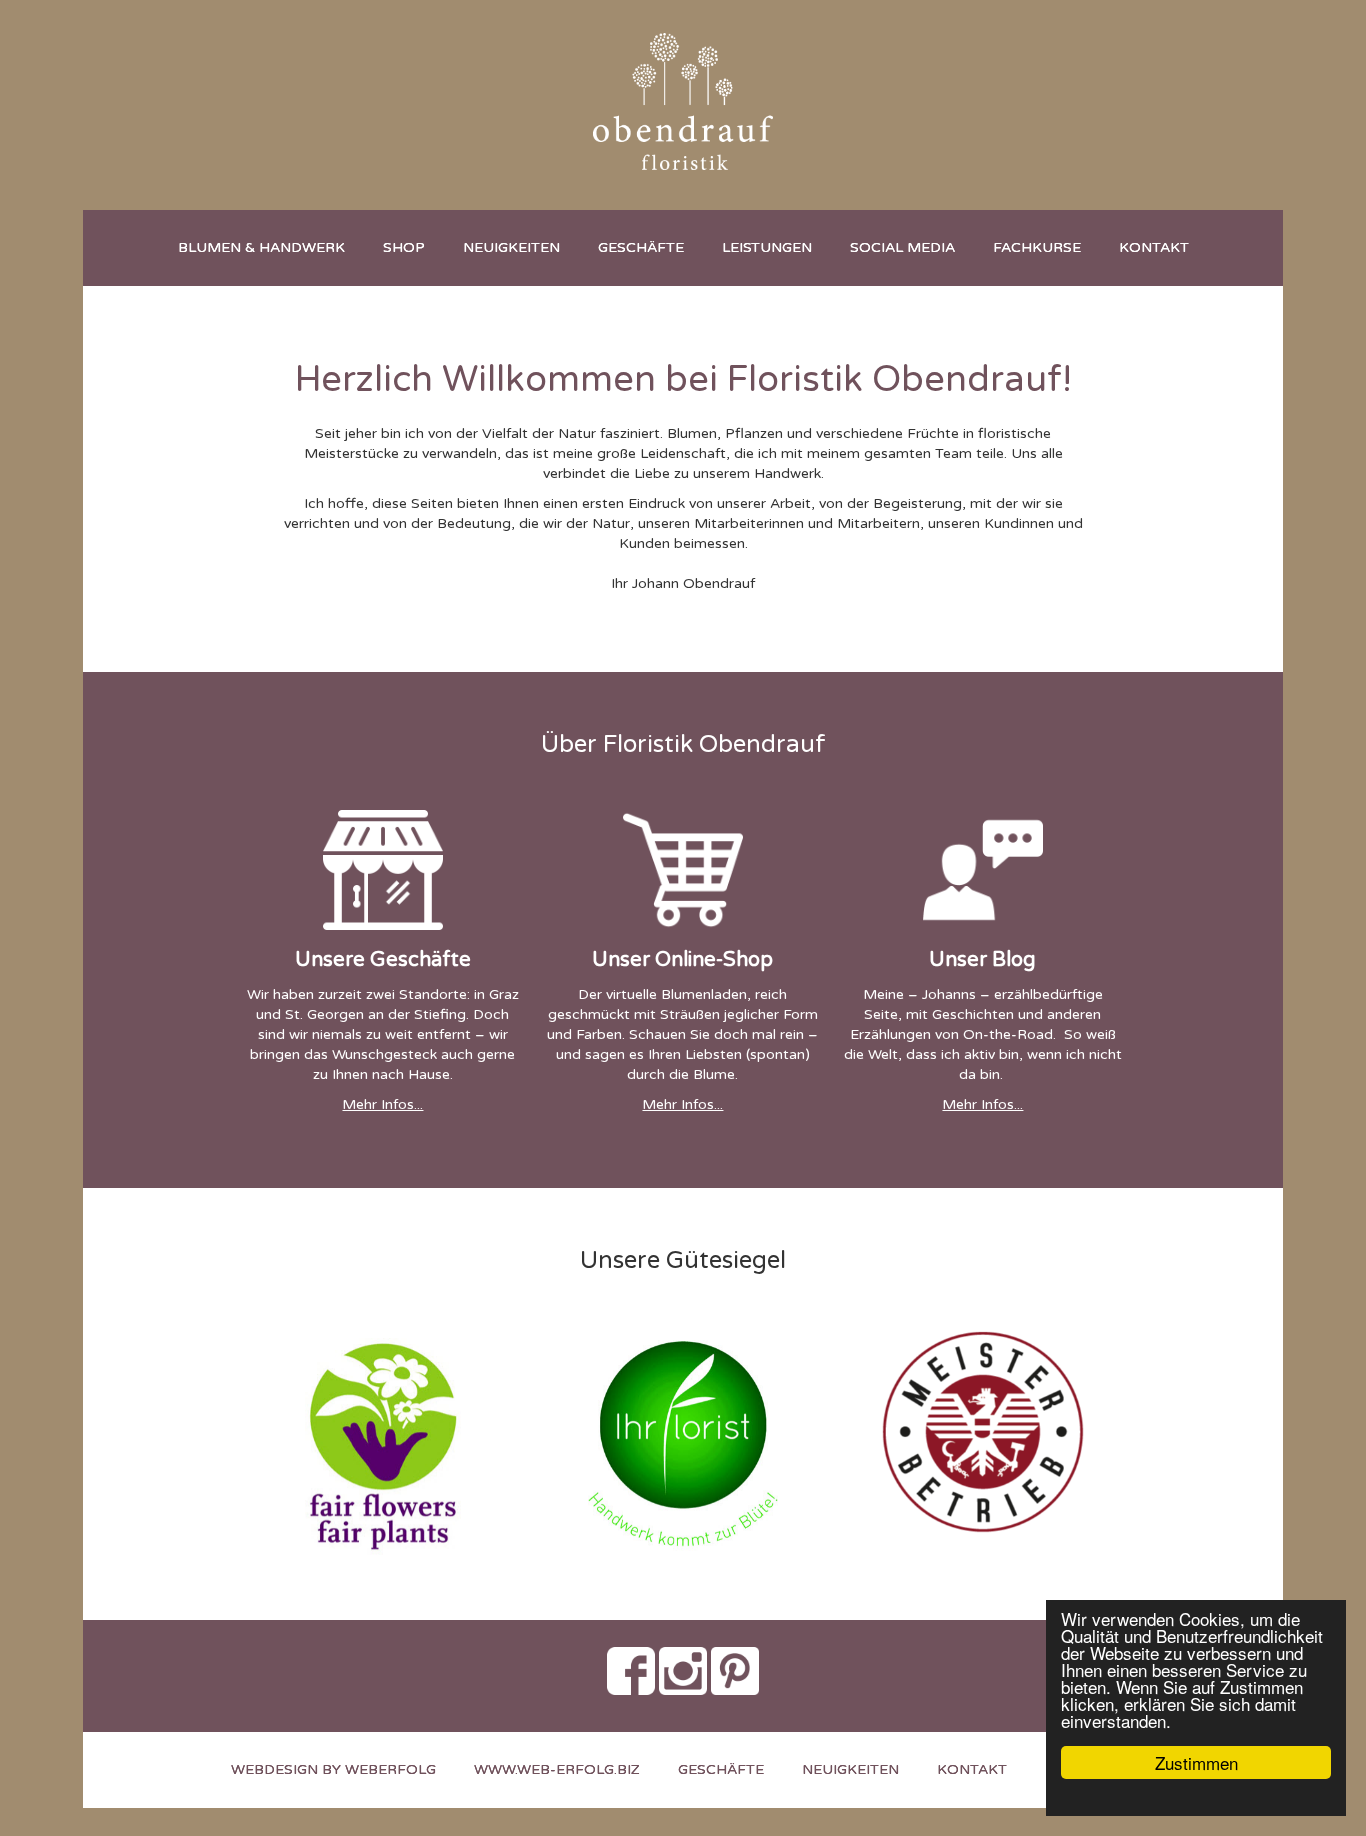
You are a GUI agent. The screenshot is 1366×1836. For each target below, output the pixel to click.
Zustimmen (1196, 1762)
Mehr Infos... (382, 1104)
